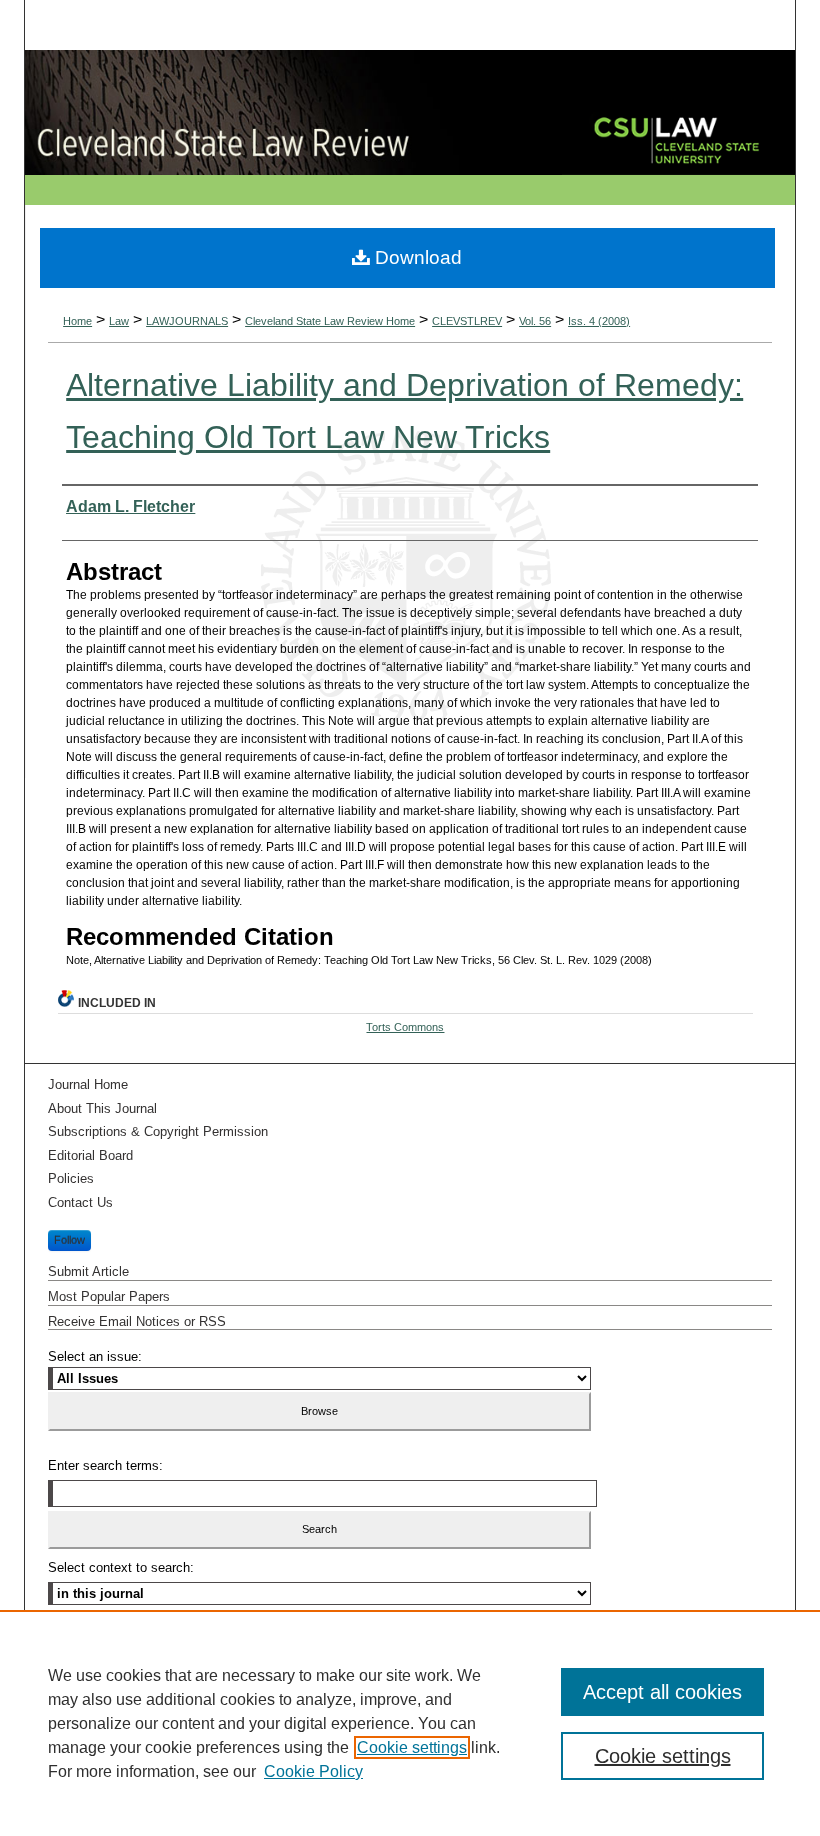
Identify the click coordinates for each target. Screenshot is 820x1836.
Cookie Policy (313, 1771)
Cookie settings (412, 1747)
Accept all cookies (662, 1692)
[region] (410, 1723)
